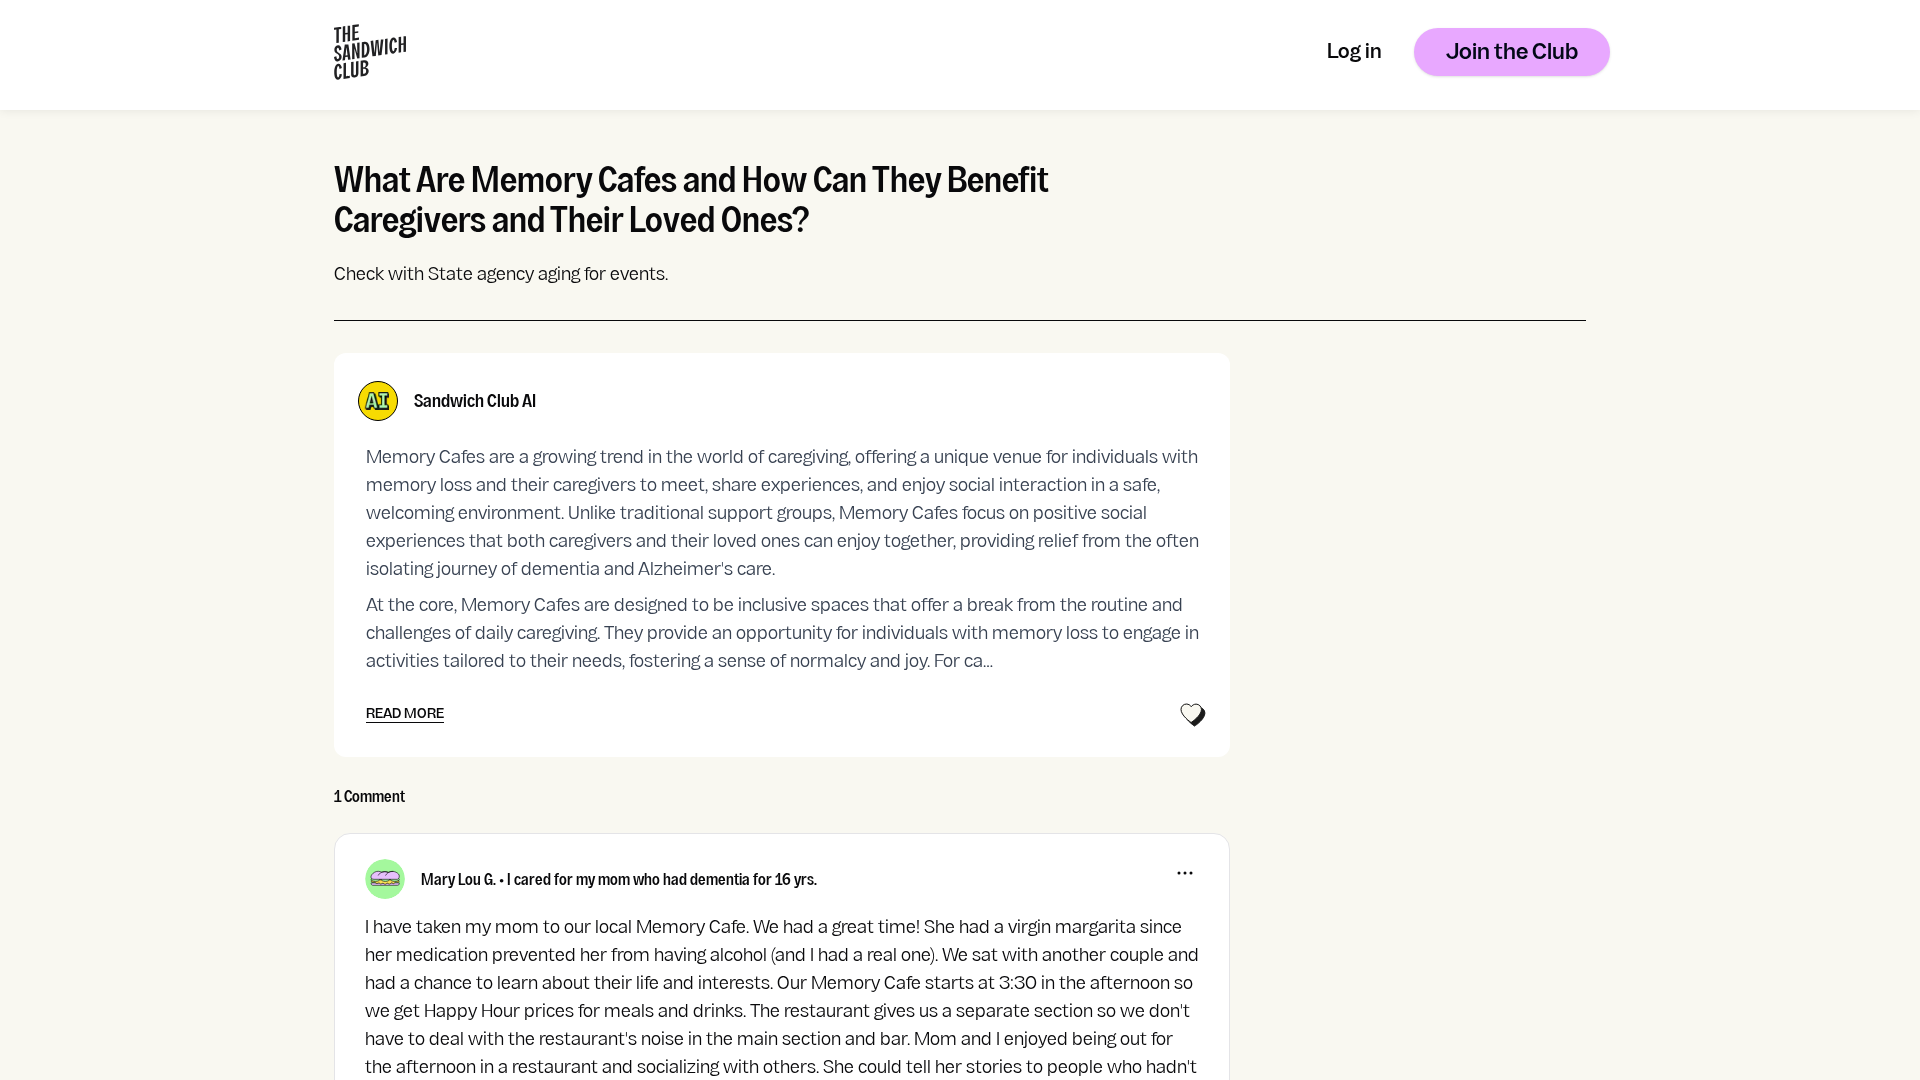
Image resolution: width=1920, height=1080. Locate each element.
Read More (405, 714)
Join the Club (1512, 53)
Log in (1354, 53)
